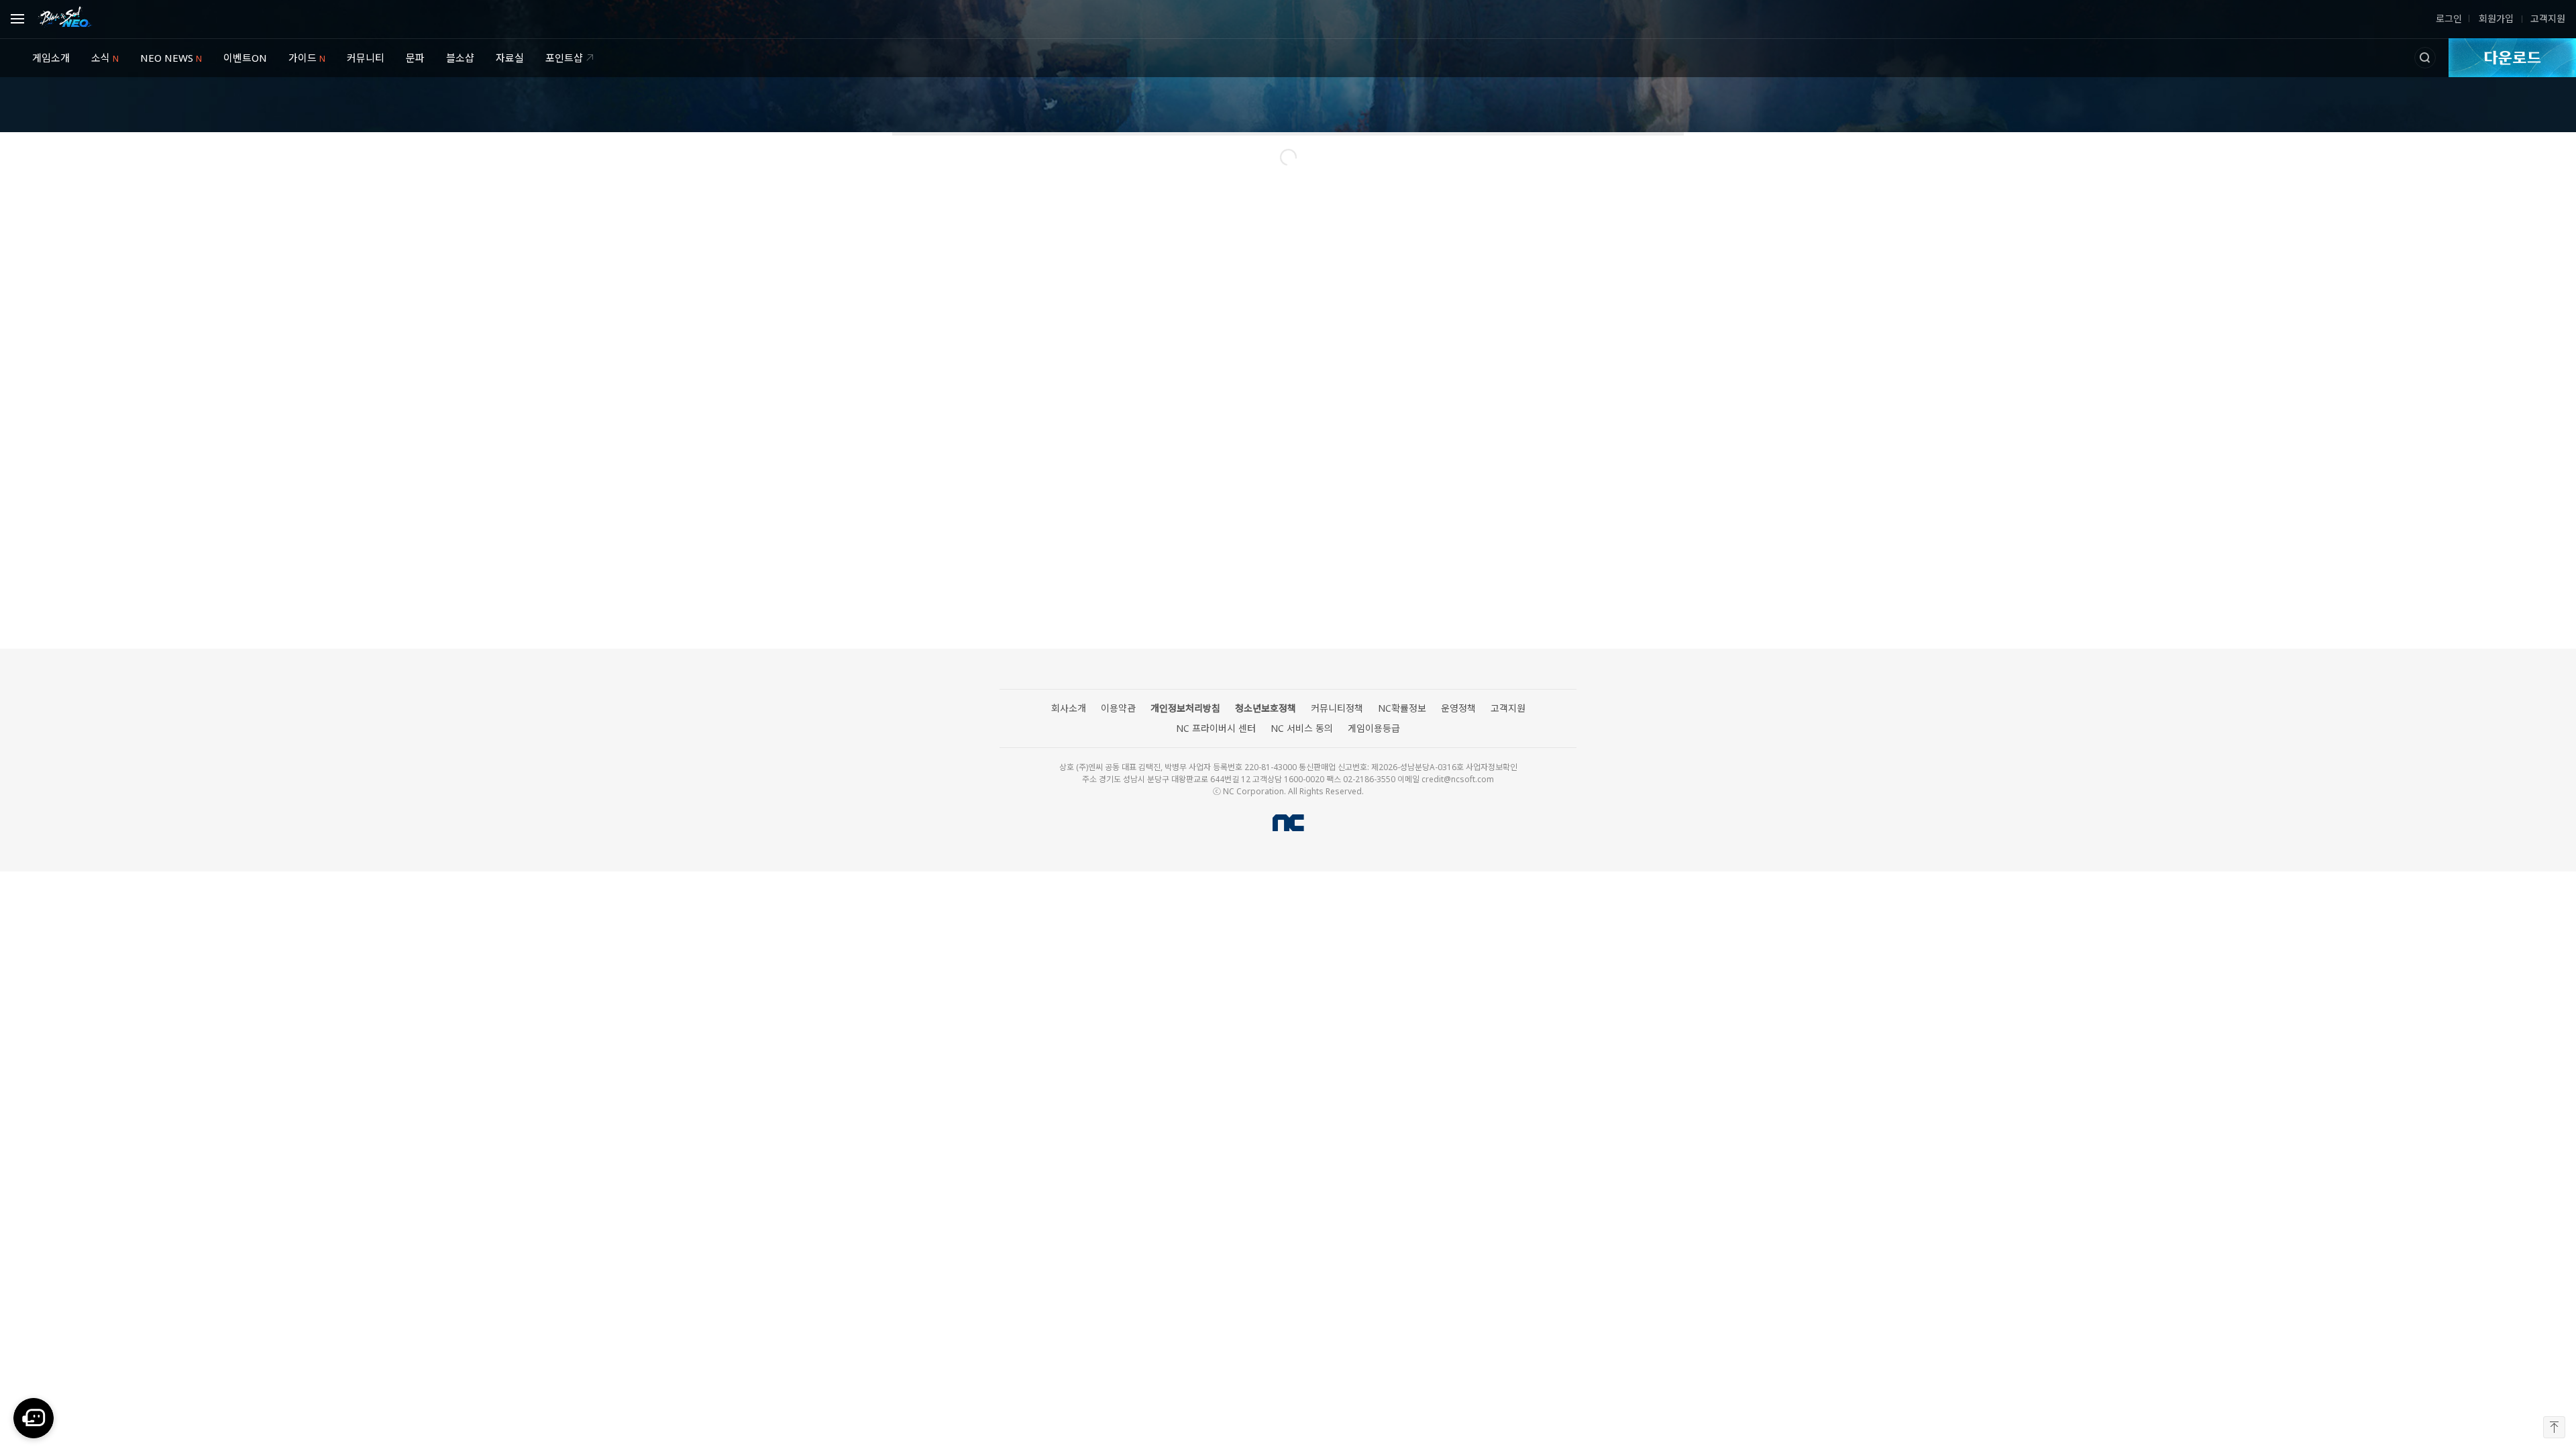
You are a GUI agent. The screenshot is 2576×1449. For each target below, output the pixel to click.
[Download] (2512, 58)
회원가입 (2495, 19)
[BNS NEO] (65, 17)
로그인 (2449, 19)
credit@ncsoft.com (1458, 779)
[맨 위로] (2554, 1427)
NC (1288, 823)
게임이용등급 (1374, 729)
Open (21, 17)
